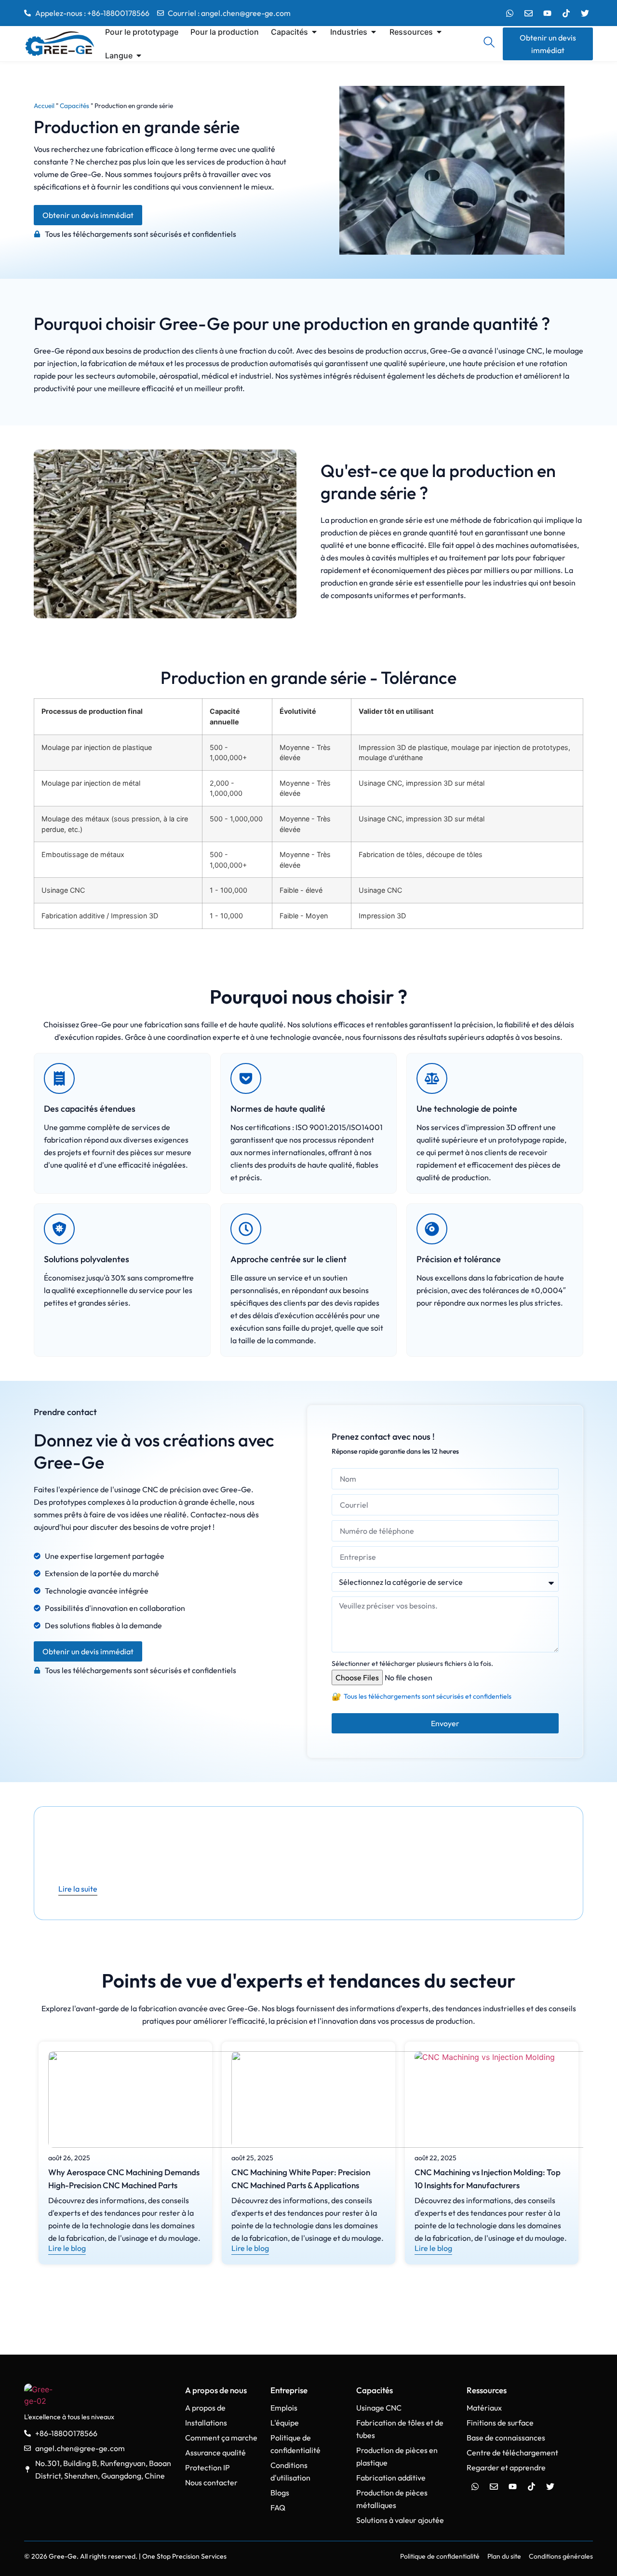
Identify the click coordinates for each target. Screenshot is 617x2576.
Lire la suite (78, 1889)
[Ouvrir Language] (139, 55)
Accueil (44, 106)
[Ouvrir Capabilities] (314, 32)
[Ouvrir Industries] (374, 32)
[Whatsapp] (510, 13)
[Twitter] (585, 13)
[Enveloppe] (528, 13)
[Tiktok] (566, 13)
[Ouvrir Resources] (439, 32)
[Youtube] (547, 13)
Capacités (74, 106)
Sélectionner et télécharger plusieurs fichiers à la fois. (412, 1663)
